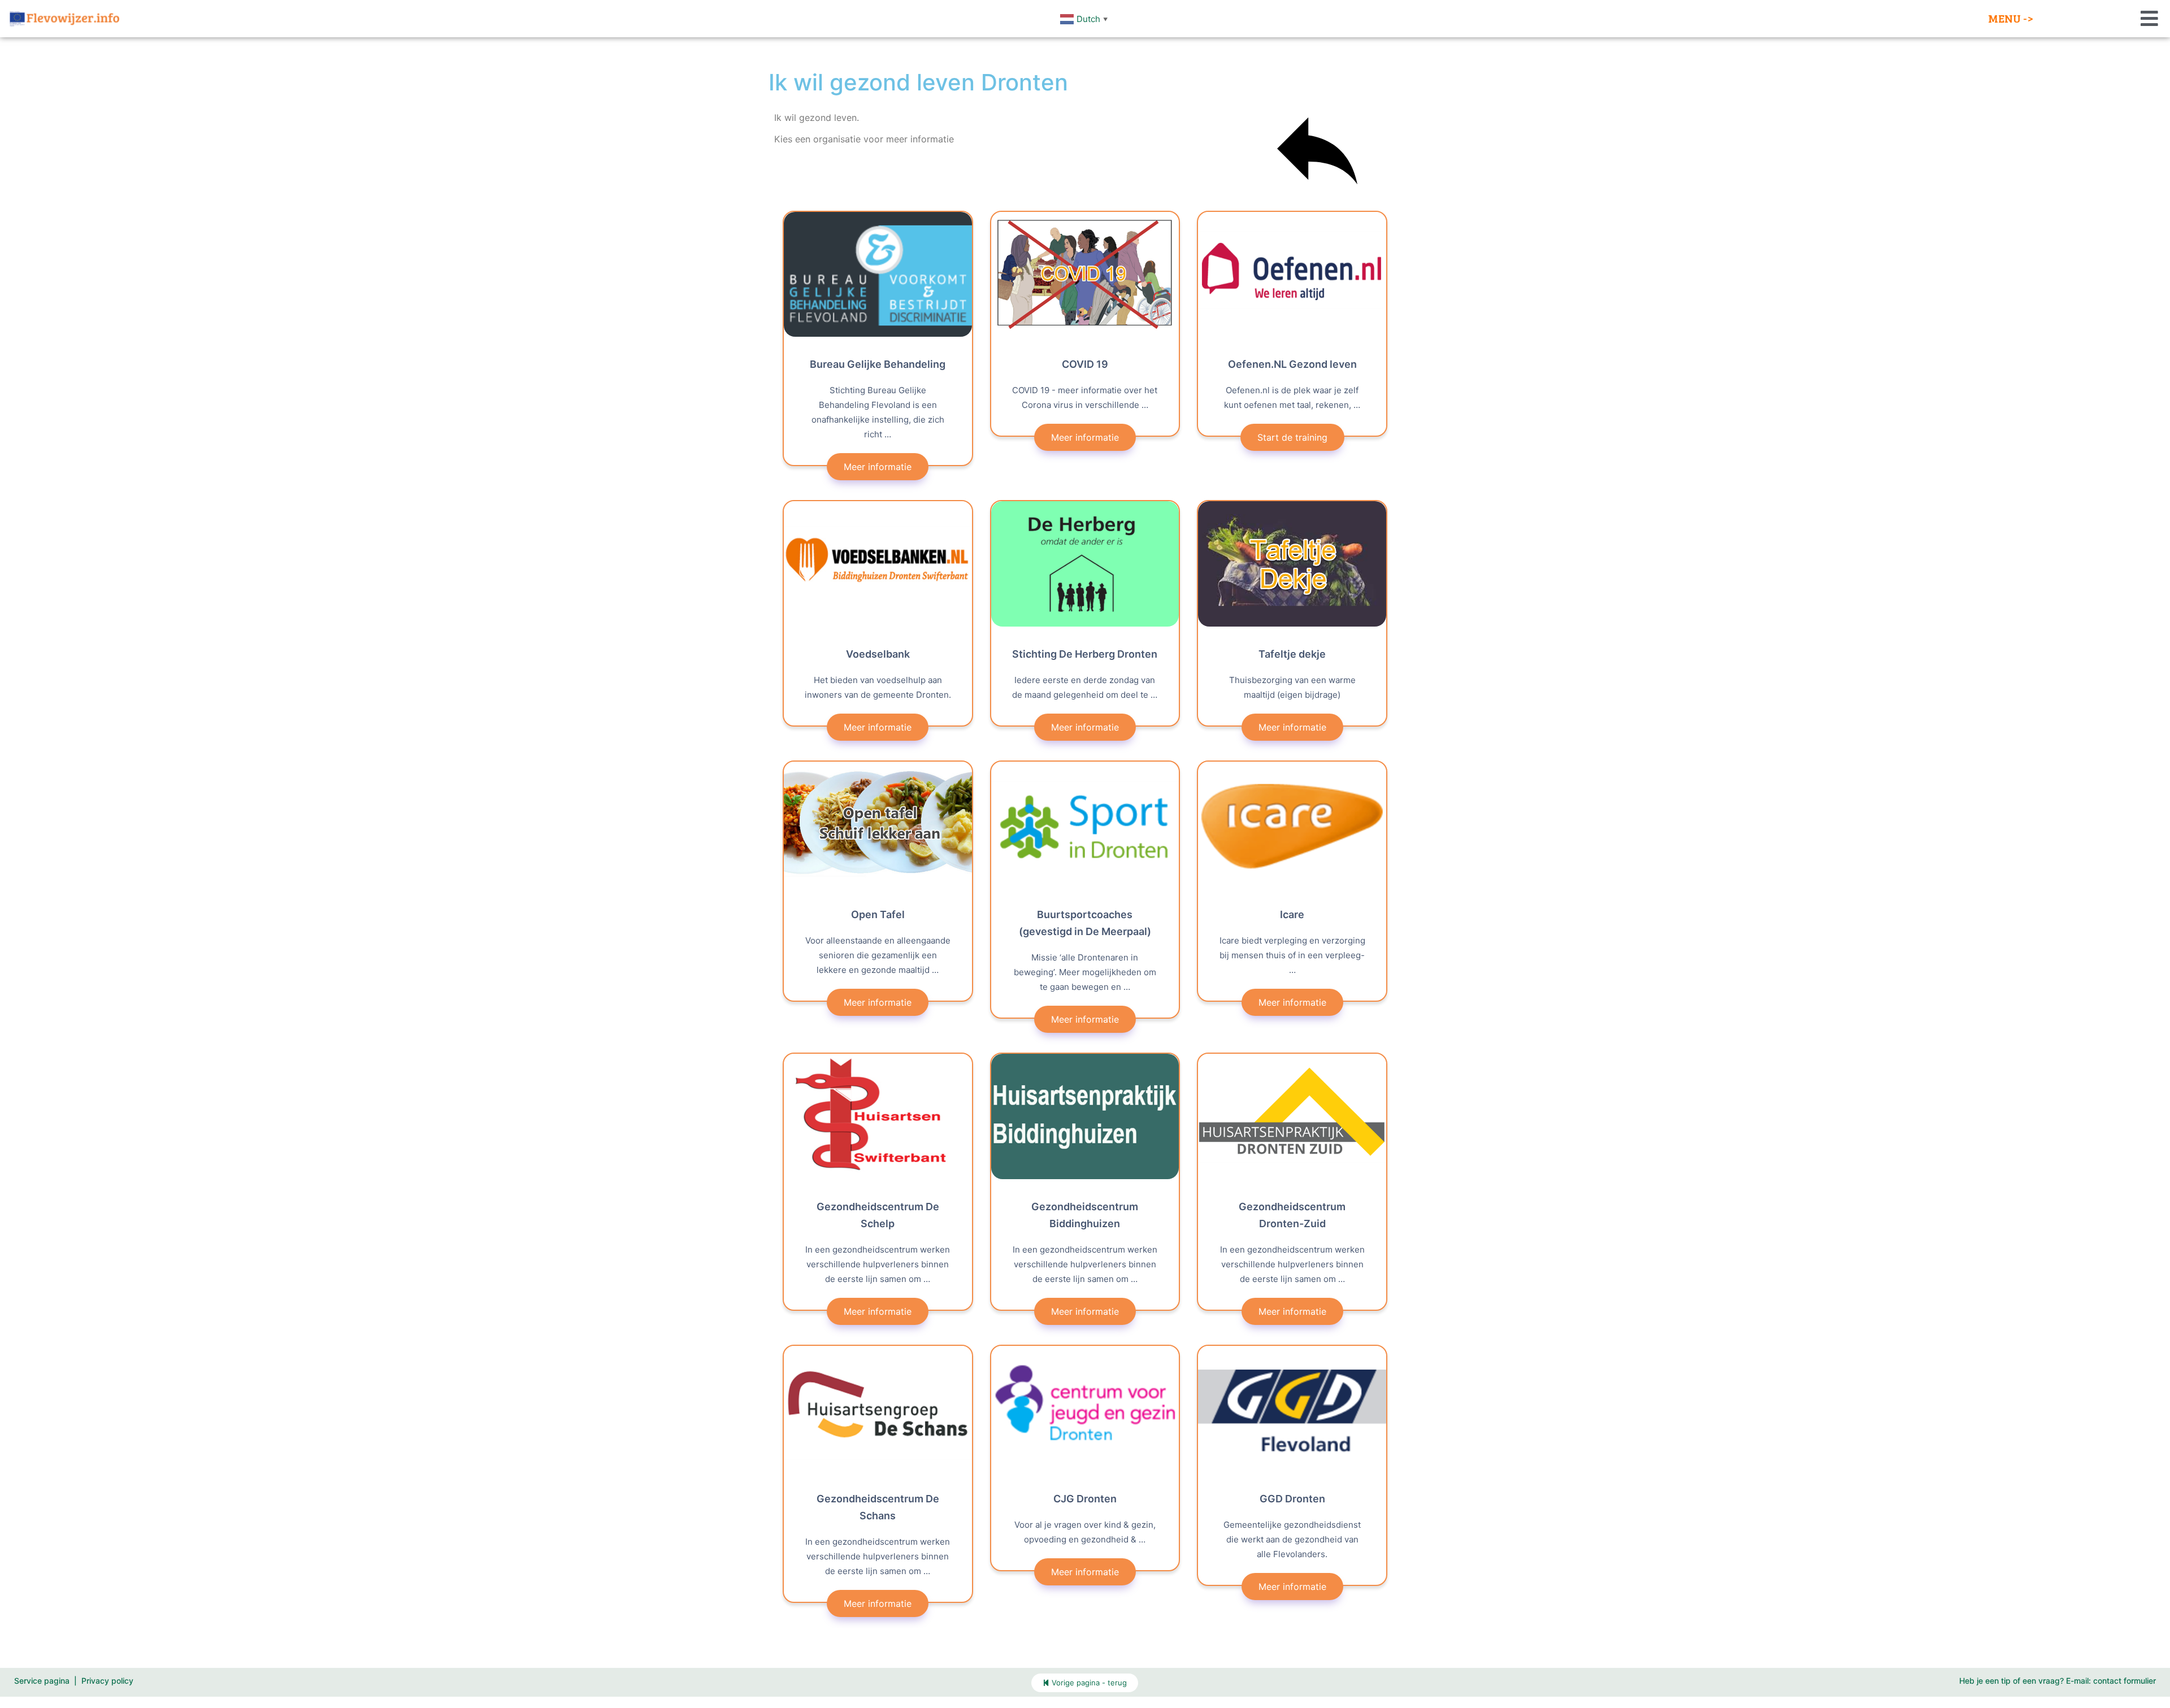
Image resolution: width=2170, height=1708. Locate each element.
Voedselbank (878, 654)
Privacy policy (107, 1681)
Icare (1292, 914)
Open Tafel (878, 914)
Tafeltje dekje (1292, 654)
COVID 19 (1085, 364)
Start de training (1292, 437)
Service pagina (42, 1681)
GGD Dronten (1292, 1499)
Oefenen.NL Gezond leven (1292, 364)
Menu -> (2011, 18)
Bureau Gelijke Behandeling (878, 364)
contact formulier (2125, 1681)
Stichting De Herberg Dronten (1085, 654)
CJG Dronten (1085, 1499)
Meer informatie (878, 467)
